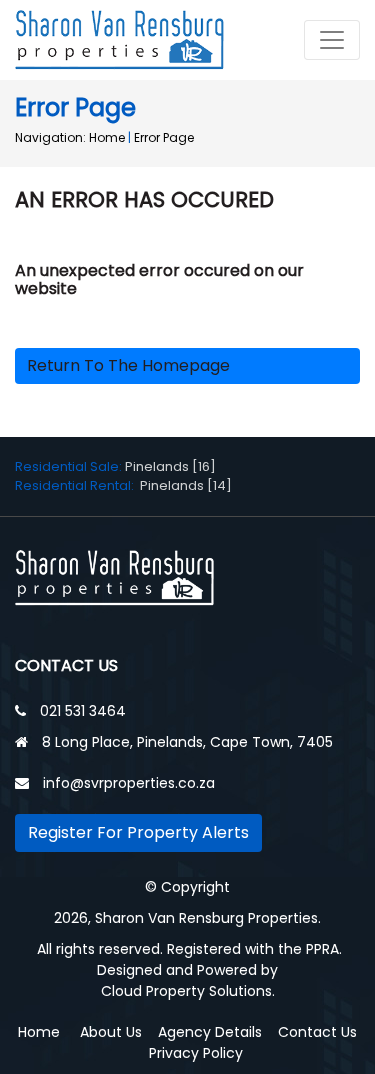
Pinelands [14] (186, 485)
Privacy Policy (196, 1053)
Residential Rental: (77, 485)
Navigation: (50, 137)
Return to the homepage (128, 365)
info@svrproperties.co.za (129, 783)
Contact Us (317, 1032)
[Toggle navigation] (332, 40)
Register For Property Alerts (138, 832)
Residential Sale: (70, 466)
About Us (111, 1032)
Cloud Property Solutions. (188, 991)
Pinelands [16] (170, 466)
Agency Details (210, 1032)
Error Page (164, 137)
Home (107, 137)
